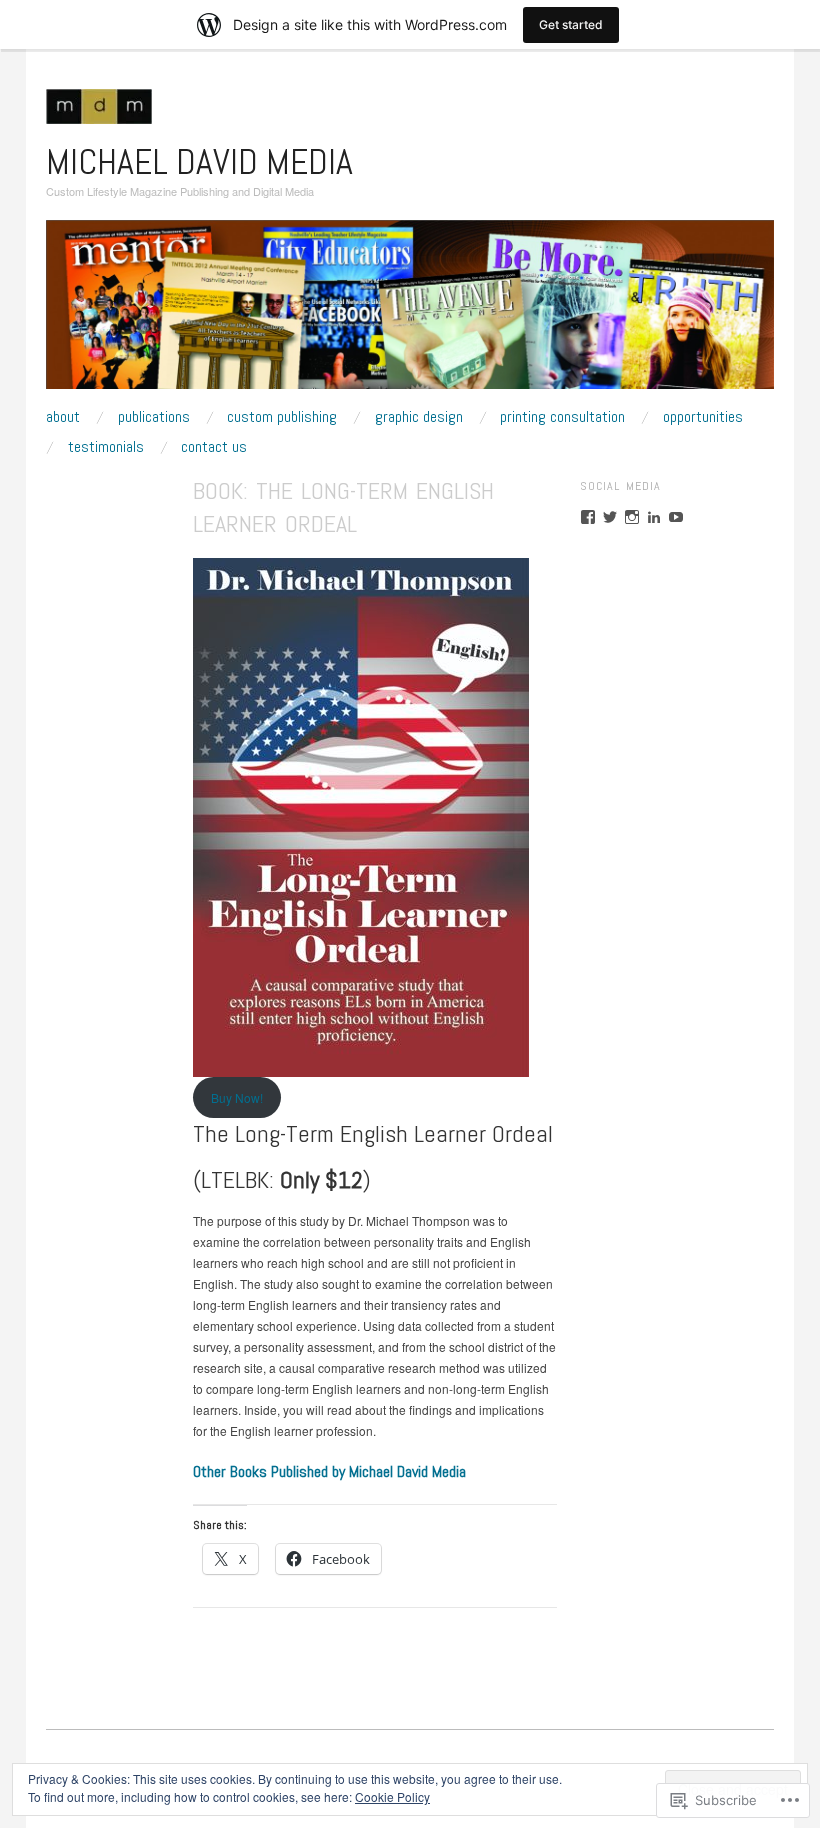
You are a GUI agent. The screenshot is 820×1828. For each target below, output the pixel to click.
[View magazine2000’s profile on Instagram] (632, 517)
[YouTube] (676, 517)
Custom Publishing (282, 417)
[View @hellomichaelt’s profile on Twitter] (610, 517)
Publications (154, 417)
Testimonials (106, 447)
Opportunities (703, 417)
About (63, 417)
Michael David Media (199, 162)
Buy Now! (237, 1097)
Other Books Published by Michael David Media (329, 1471)
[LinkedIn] (654, 517)
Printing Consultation (562, 417)
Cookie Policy (392, 1796)
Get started (571, 24)
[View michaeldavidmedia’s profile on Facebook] (588, 517)
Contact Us (214, 447)
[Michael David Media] (410, 311)
